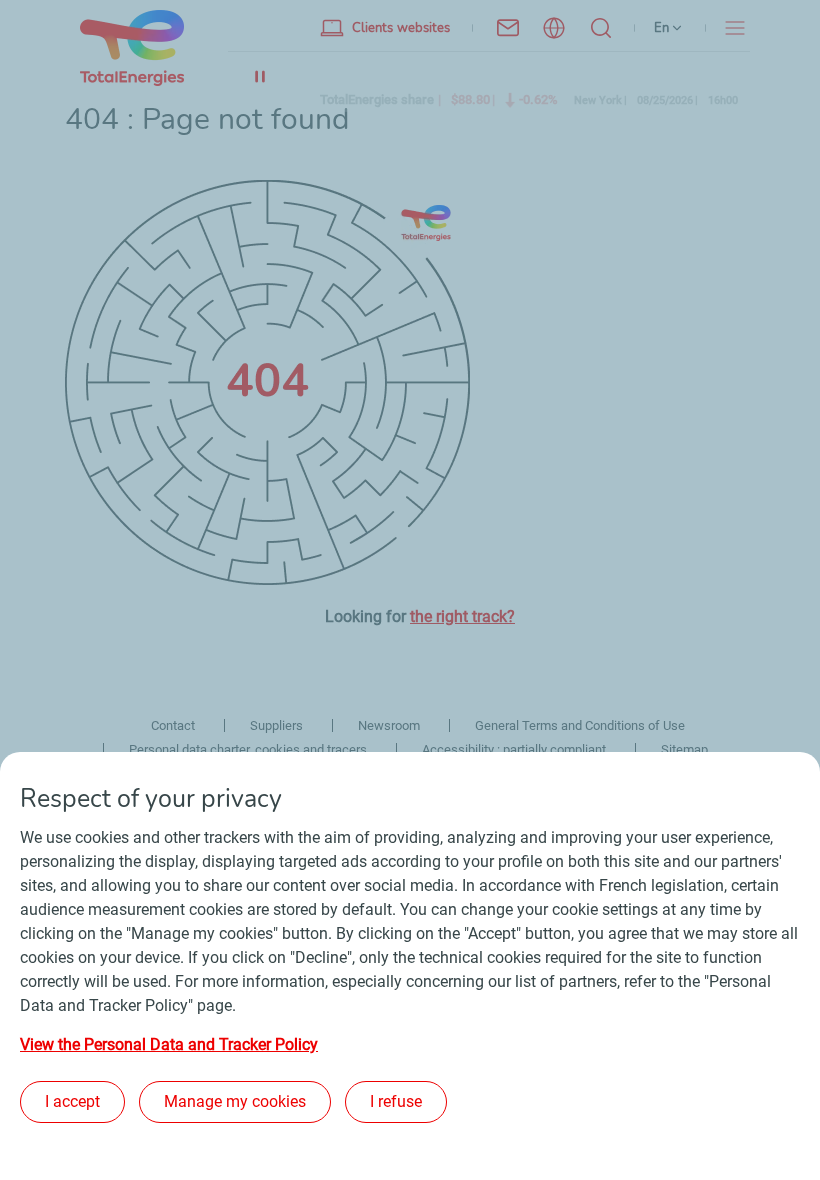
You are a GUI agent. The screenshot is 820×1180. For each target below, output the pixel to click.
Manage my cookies (235, 1101)
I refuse (396, 1101)
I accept (72, 1101)
